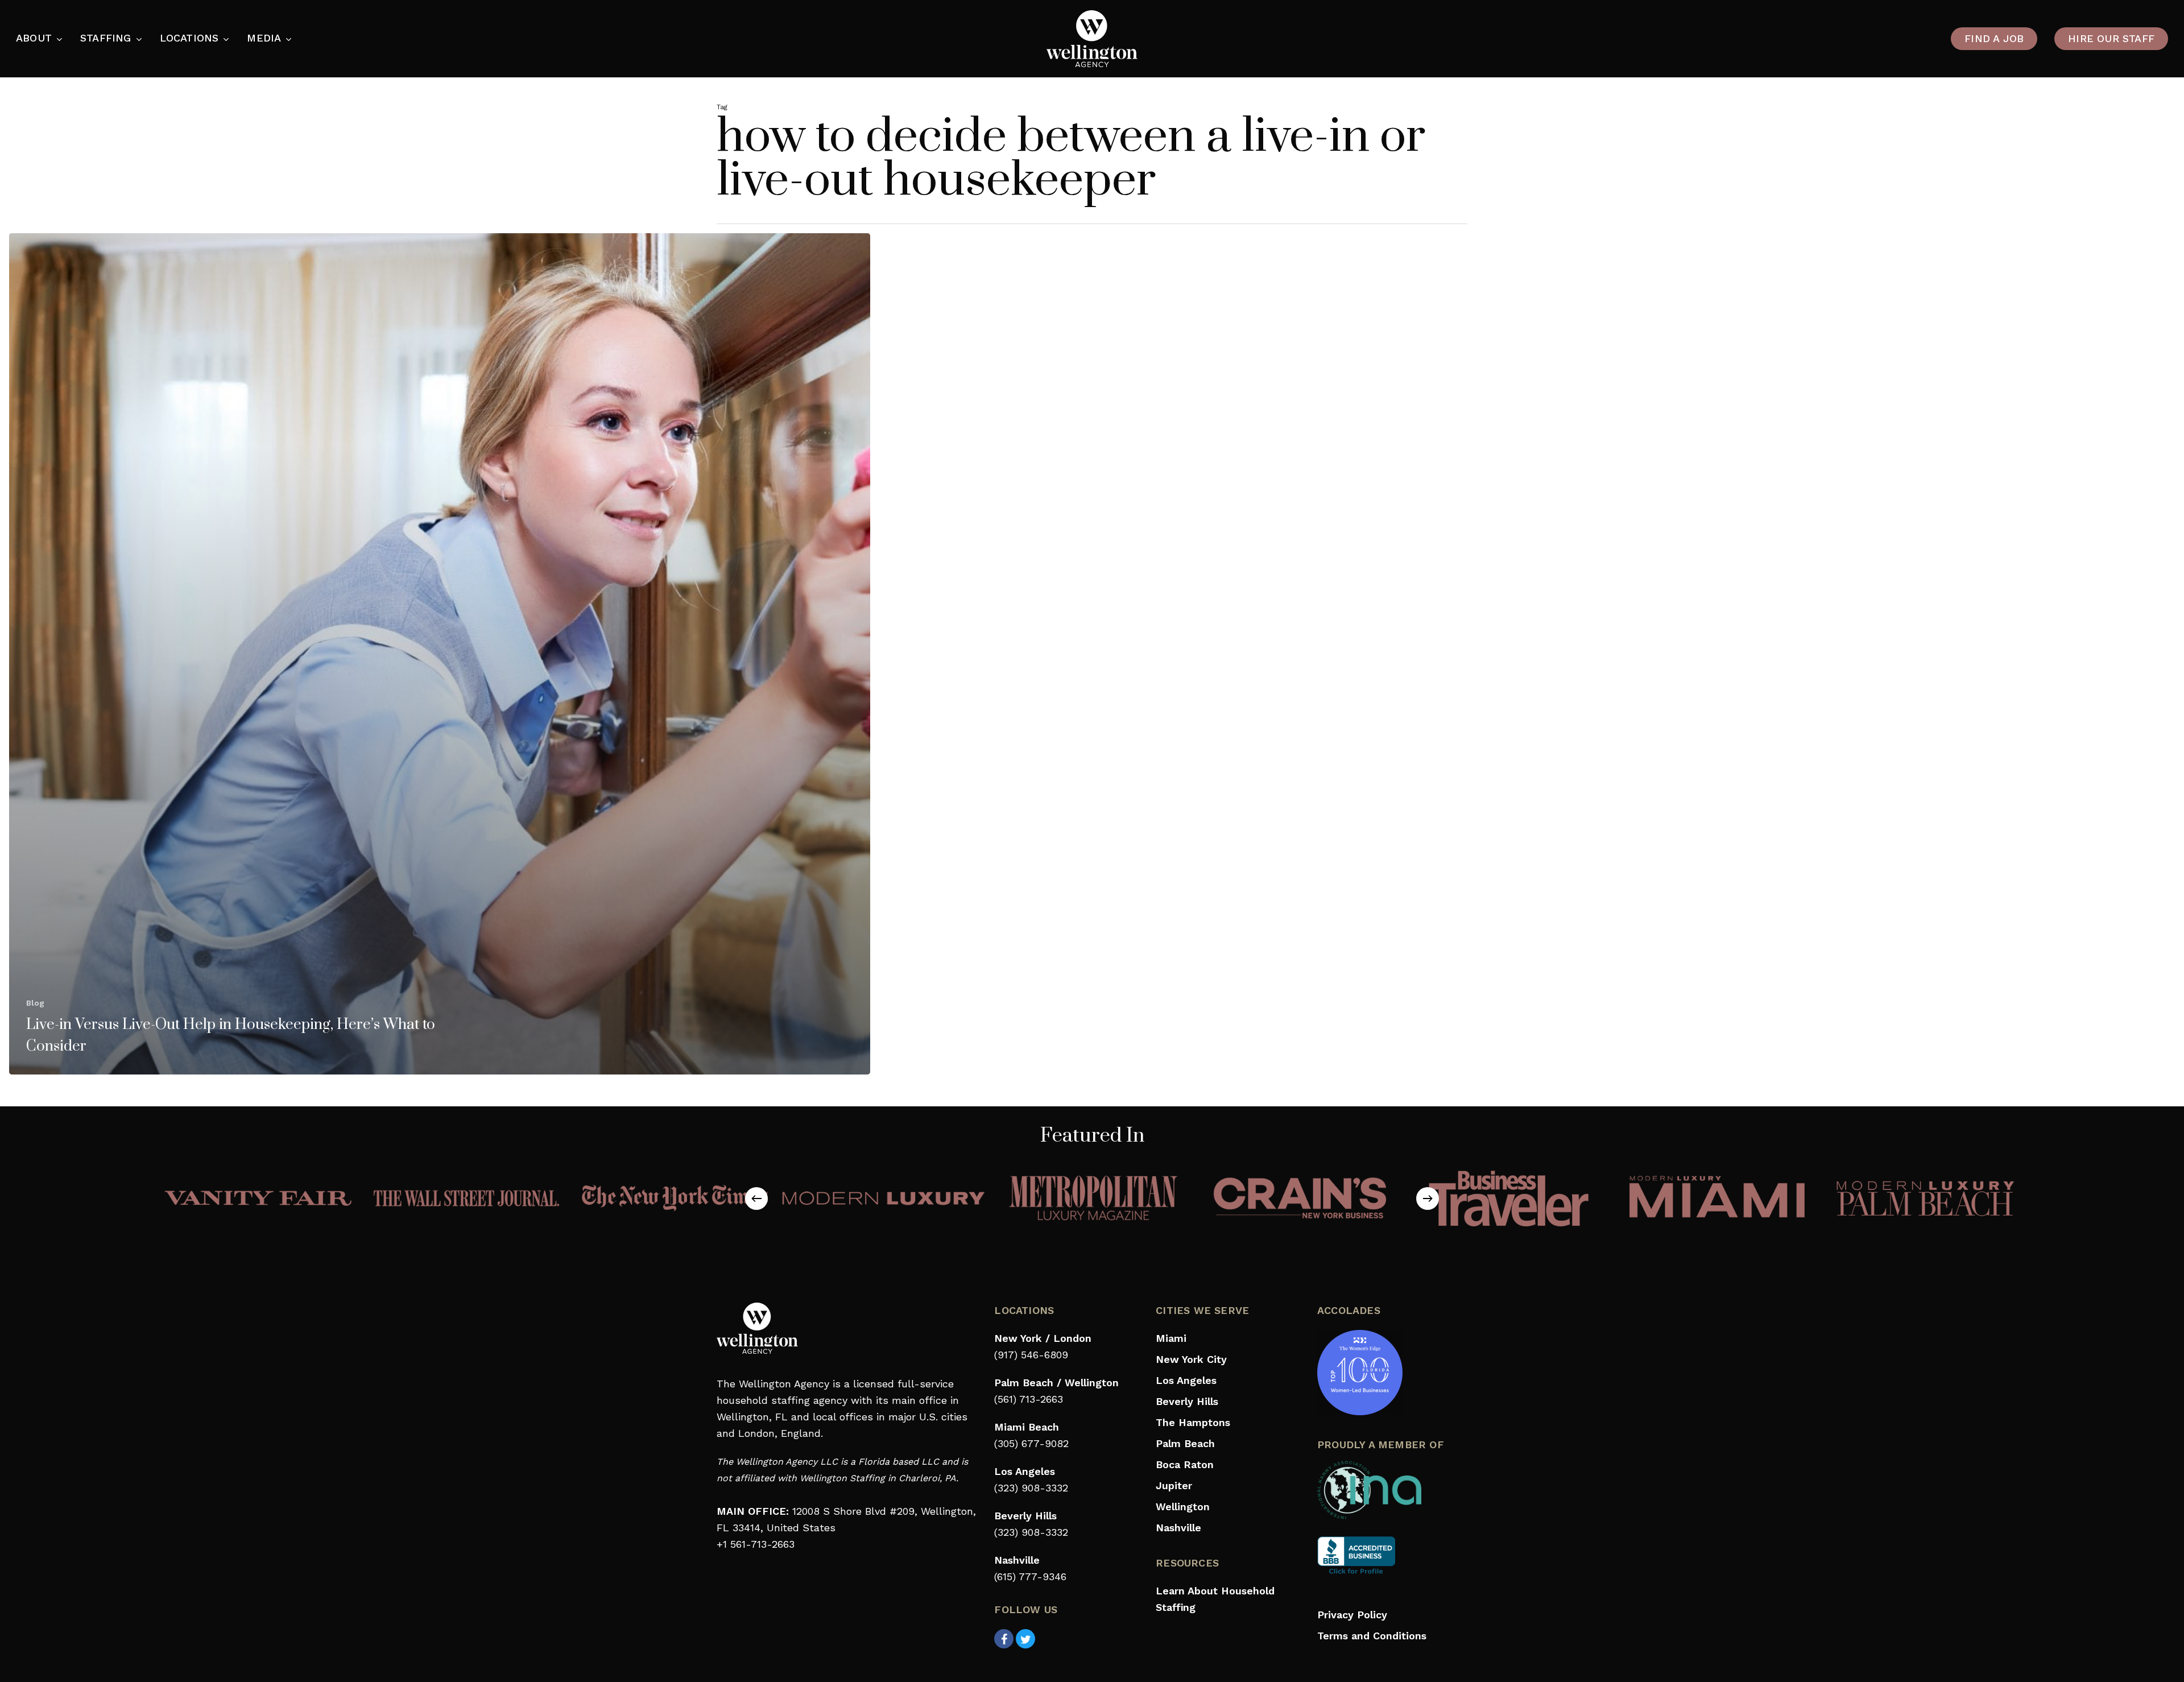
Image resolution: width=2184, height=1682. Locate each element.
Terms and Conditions (1372, 1636)
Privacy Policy (1352, 1615)
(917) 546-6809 (1031, 1355)
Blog (35, 1003)
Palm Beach (1185, 1443)
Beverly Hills (1187, 1401)
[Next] (1428, 1199)
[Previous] (756, 1199)
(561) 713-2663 (1029, 1399)
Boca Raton (1185, 1464)
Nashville (1178, 1528)
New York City (1191, 1359)
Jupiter (1174, 1485)
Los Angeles (1186, 1380)
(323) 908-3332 (1031, 1488)
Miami (1171, 1338)
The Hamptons (1193, 1422)
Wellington (1183, 1507)
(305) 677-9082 (1031, 1443)
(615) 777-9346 (1030, 1576)
